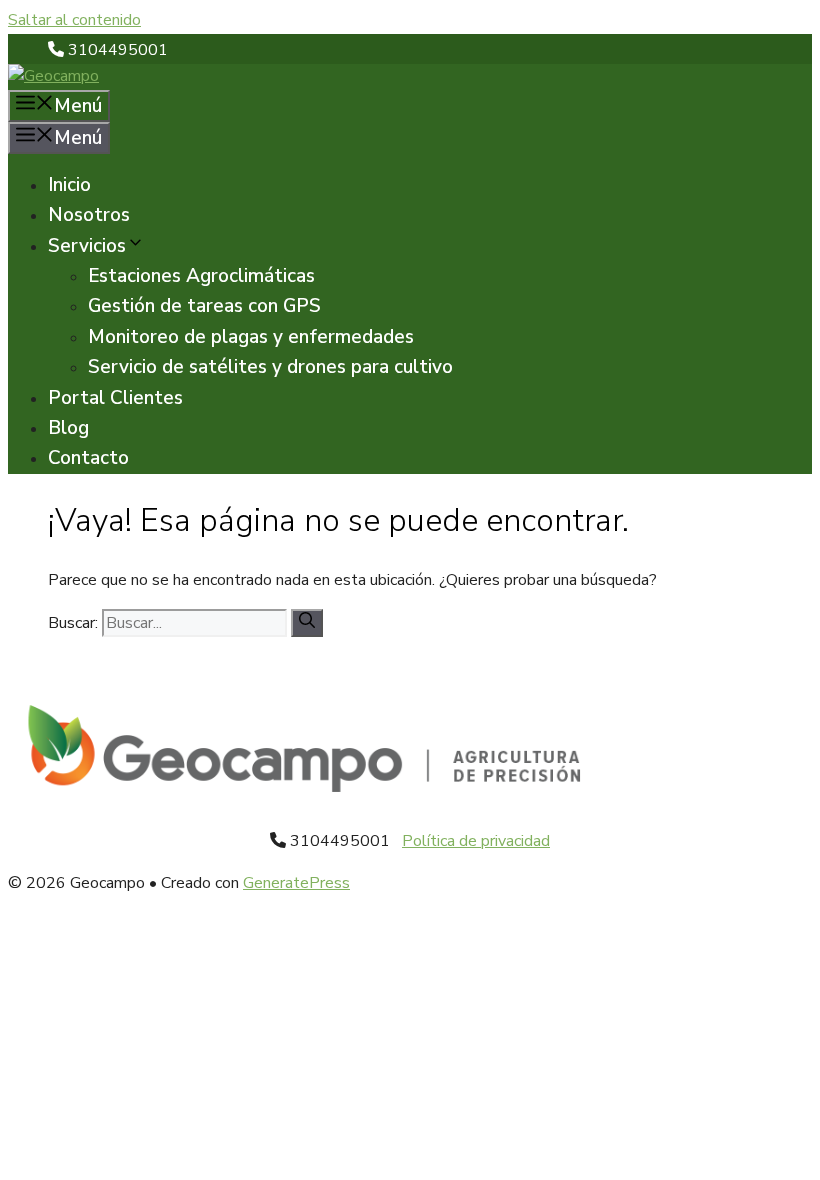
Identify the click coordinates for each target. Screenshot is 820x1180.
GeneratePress (296, 883)
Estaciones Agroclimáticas (201, 276)
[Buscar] (307, 623)
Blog (68, 428)
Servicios (87, 246)
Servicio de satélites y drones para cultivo (270, 367)
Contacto (88, 458)
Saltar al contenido (74, 20)
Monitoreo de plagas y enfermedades (251, 337)
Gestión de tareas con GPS (204, 306)
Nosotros (89, 215)
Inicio (69, 185)
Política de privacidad (476, 841)
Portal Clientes (115, 398)
